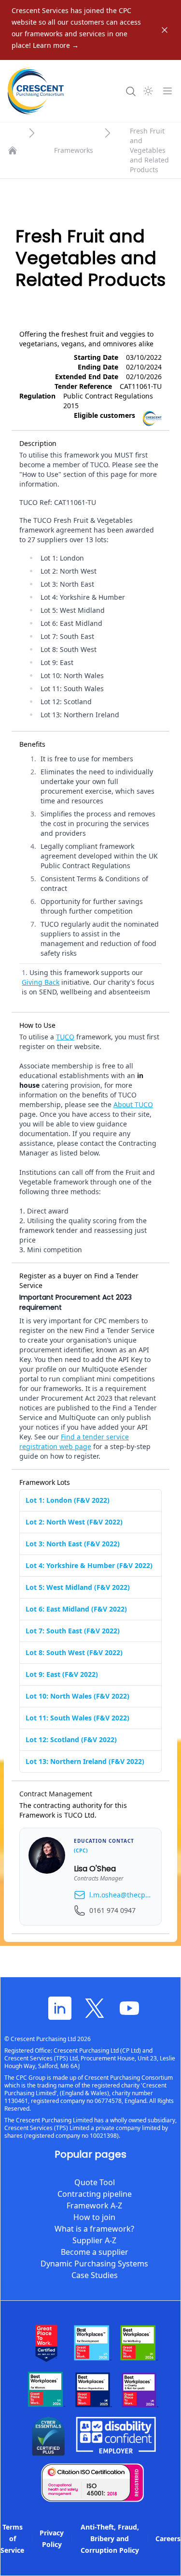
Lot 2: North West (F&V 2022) (74, 1522)
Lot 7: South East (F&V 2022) (73, 1631)
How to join (94, 2217)
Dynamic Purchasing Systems (94, 2264)
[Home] (13, 150)
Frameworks (74, 150)
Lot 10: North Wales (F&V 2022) (77, 1696)
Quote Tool (95, 2182)
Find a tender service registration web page (74, 1442)
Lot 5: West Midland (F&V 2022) (78, 1587)
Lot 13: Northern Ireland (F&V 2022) (85, 1761)
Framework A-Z (94, 2206)
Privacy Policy (52, 2539)
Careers (168, 2539)
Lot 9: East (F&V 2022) (62, 1674)
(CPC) (81, 1851)
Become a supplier (95, 2252)
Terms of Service (12, 2539)
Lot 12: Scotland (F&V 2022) (71, 1740)
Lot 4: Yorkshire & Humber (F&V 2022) (89, 1565)
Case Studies (95, 2275)
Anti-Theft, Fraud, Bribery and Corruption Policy (110, 2539)
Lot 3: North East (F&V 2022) (73, 1544)
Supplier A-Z (94, 2240)
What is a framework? (94, 2229)
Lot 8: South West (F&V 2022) (74, 1652)
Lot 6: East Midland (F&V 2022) (76, 1609)
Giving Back (41, 982)
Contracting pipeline (95, 2194)
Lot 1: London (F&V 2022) (68, 1500)
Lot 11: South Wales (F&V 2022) (77, 1718)
